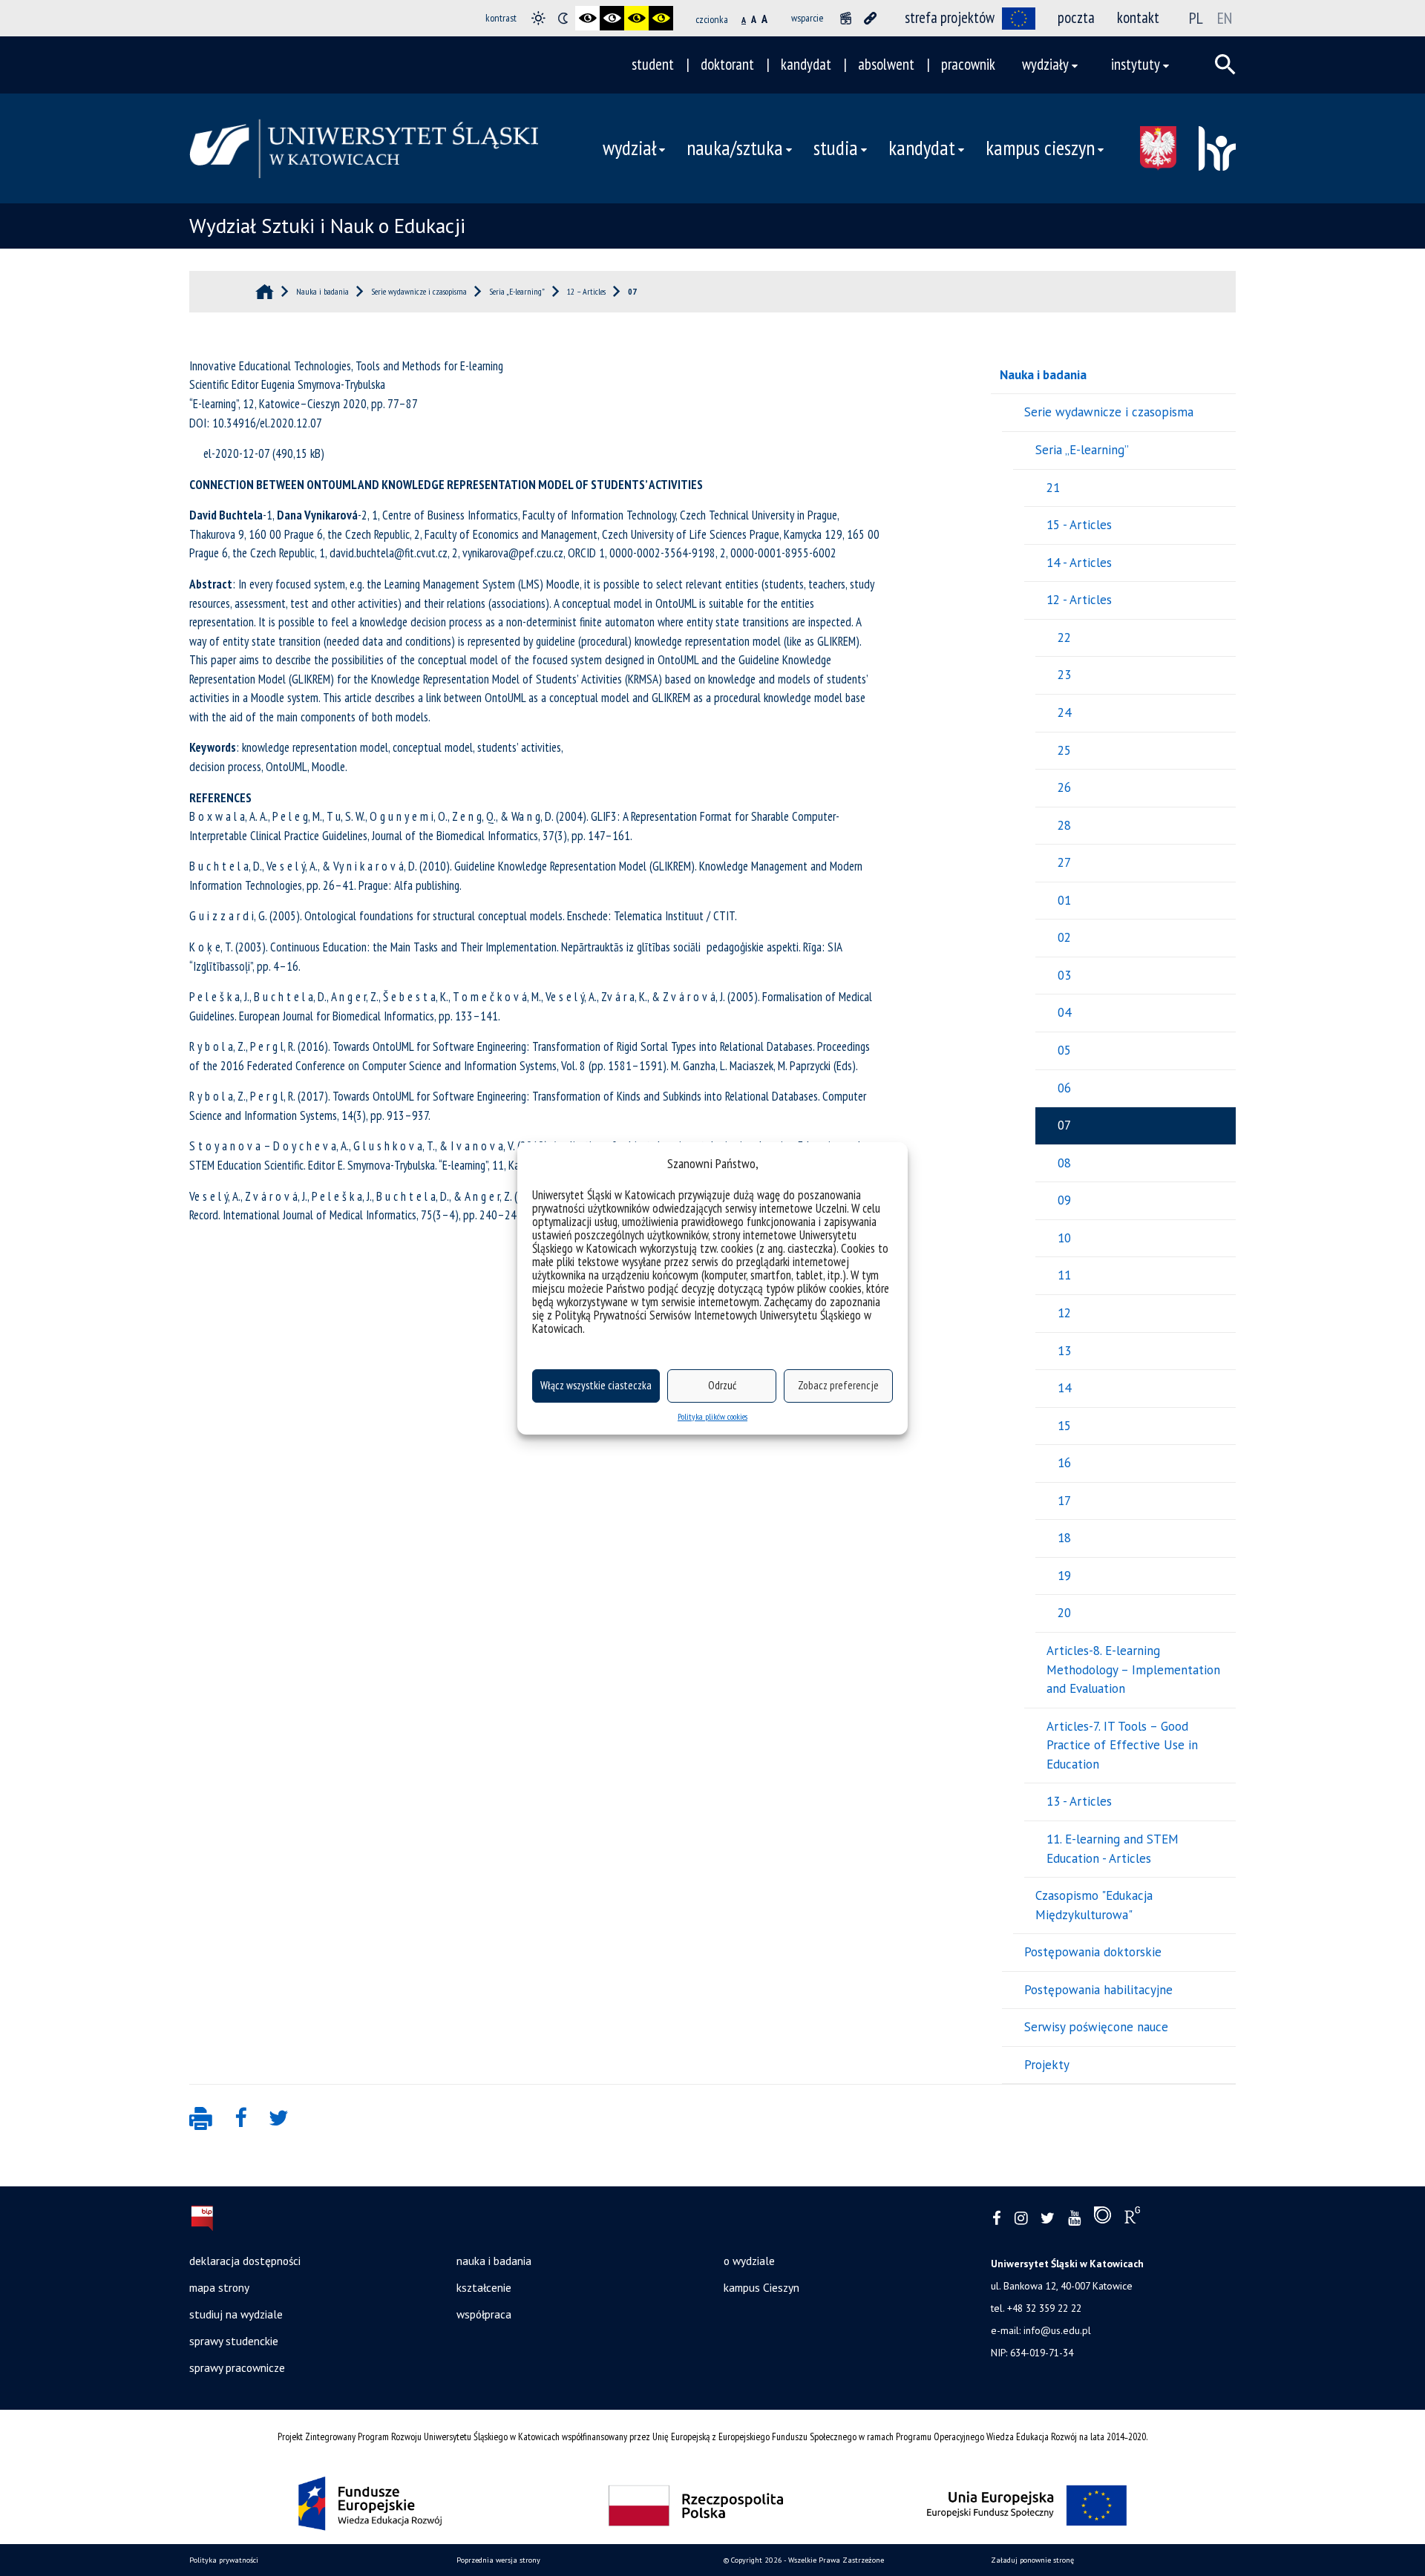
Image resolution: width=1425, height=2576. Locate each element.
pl (1196, 18)
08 (1064, 1163)
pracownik (968, 64)
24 (1064, 712)
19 (1064, 1576)
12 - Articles (1079, 600)
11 (1064, 1275)
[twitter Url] (1048, 2219)
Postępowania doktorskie (1093, 1952)
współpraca (484, 2314)
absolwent (886, 64)
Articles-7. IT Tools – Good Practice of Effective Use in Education (1122, 1745)
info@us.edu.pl (1057, 2330)
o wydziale (749, 2261)
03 (1064, 975)
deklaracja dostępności (245, 2261)
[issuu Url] (1103, 2218)
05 (1064, 1050)
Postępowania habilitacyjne (1098, 1990)
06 (1064, 1088)
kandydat (806, 64)
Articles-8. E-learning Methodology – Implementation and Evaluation (1133, 1669)
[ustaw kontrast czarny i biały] (587, 18)
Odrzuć (722, 1385)
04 (1064, 1012)
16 (1064, 1463)
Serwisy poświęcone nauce (1096, 2027)
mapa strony (219, 2287)
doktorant (727, 64)
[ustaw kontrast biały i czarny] (612, 18)
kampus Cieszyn (761, 2287)
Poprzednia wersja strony (498, 2560)
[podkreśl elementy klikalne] (870, 18)
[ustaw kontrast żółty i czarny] (661, 18)
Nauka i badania (1043, 375)
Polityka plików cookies (712, 1416)
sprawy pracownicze (237, 2367)
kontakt (1138, 17)
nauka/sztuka (735, 148)
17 (1064, 1501)
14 (1064, 1388)
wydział (629, 148)
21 (1053, 488)
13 (1064, 1351)
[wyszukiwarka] (1225, 65)
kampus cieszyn (1040, 148)
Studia (836, 148)
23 (1064, 675)
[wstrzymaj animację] (846, 18)
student (653, 64)
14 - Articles (1079, 563)
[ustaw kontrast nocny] (563, 18)
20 (1064, 1613)
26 (1064, 787)
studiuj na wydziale (236, 2314)
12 (1064, 1313)
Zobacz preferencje (838, 1385)
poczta (1076, 17)
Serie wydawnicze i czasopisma (1109, 412)
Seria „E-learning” (1082, 450)
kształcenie (484, 2287)
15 (1064, 1426)
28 (1064, 825)
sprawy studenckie (234, 2341)
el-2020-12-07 (236, 453)
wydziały (1045, 64)
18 (1064, 1538)
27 (1064, 862)
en (1225, 18)
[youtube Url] (1074, 2219)
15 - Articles (1079, 525)
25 (1064, 750)
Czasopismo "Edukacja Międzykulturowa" (1094, 1905)
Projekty (1047, 2065)
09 (1064, 1200)
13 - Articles (1079, 1801)
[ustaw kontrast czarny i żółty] (636, 18)
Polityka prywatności (224, 2560)
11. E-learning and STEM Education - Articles (1113, 1849)
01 (1064, 900)
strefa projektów (950, 17)
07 (1064, 1125)
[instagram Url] (1021, 2219)
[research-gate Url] (1132, 2218)
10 (1064, 1238)
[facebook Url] (997, 2219)
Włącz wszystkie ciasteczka (596, 1385)
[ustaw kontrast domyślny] (538, 18)
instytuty (1136, 64)
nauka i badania (494, 2261)
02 (1064, 937)
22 (1064, 638)
